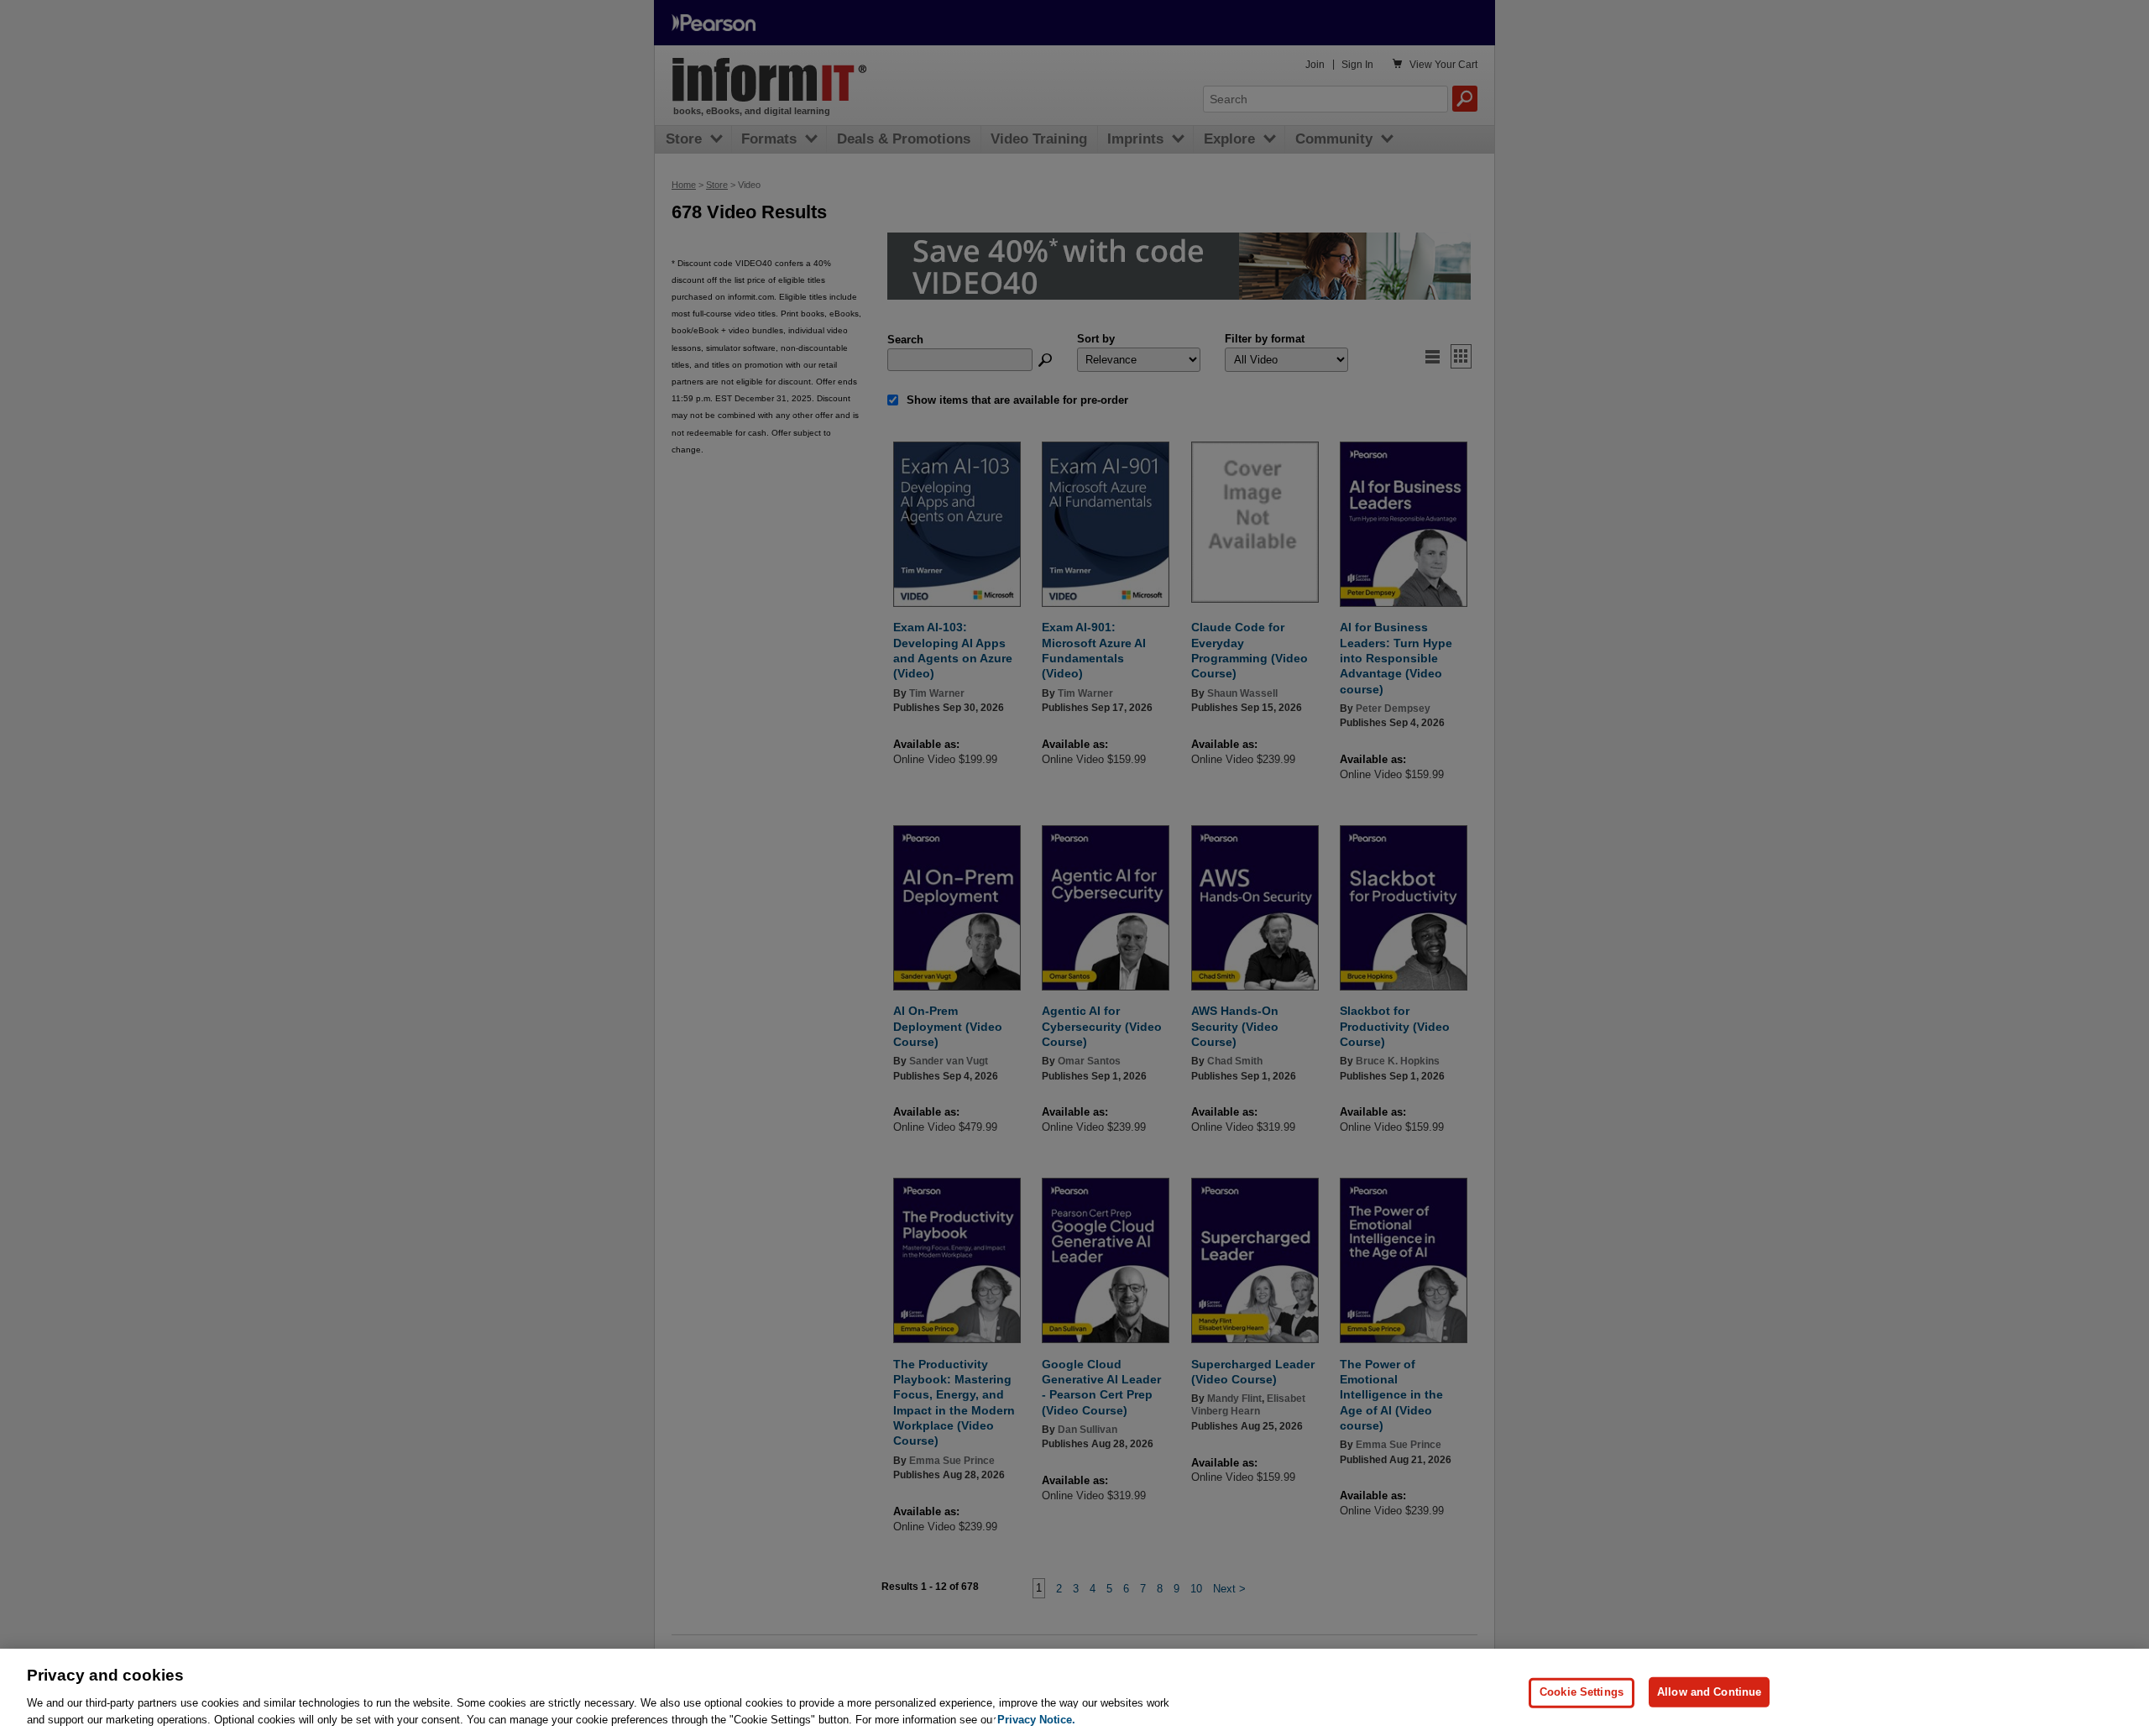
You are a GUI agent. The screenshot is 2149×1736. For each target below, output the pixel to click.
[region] (1074, 1692)
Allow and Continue (1709, 1692)
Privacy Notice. (1036, 1719)
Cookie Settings (1582, 1692)
